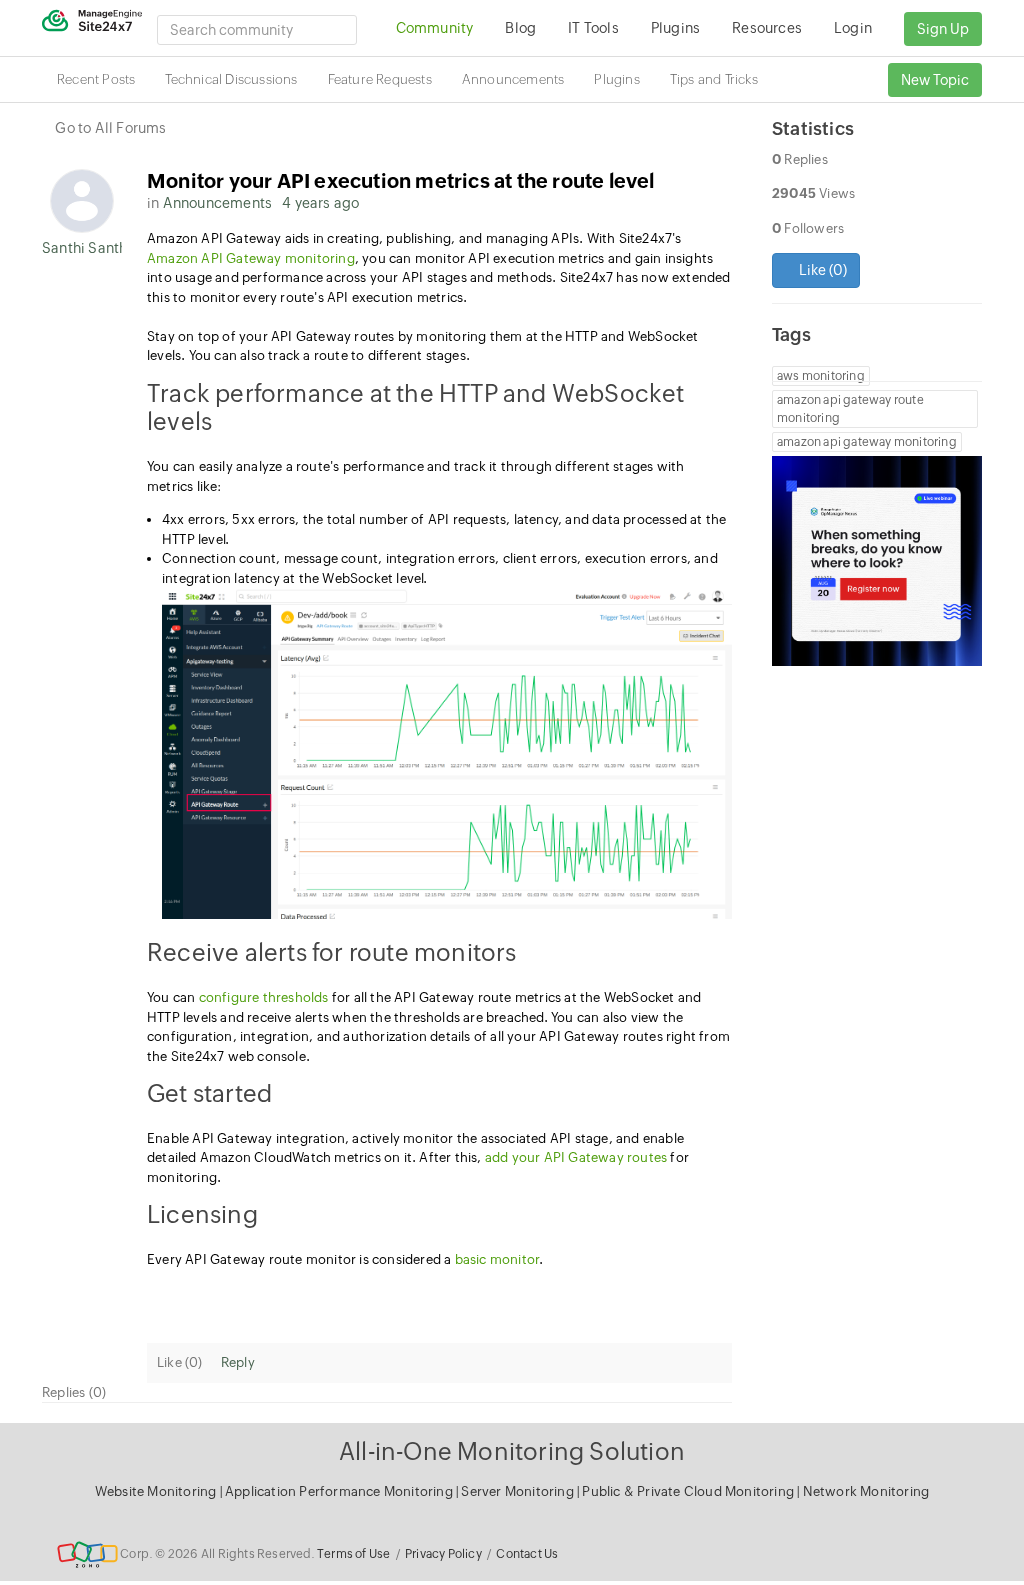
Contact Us (527, 1554)
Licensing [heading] (202, 1214)
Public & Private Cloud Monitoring (689, 1491)
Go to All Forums (110, 128)
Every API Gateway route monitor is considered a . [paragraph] (345, 1259)
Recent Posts (96, 79)
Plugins (616, 79)
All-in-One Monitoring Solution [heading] (512, 1451)
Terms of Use (353, 1554)
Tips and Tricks (714, 79)
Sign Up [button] (943, 29)
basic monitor (497, 1259)
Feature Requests (380, 79)
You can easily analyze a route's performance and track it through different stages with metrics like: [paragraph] (415, 476)
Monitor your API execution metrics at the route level (401, 180)
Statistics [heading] (813, 128)
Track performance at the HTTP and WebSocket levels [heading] (416, 408)
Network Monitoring (866, 1491)
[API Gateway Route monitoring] (447, 753)
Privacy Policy (443, 1554)
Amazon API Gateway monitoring (251, 258)
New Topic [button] (935, 80)
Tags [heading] (791, 334)
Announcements (513, 79)
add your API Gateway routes (576, 1157)
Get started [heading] (209, 1093)
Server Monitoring (519, 1491)
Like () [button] (821, 270)
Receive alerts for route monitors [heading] (332, 952)
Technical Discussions (231, 79)
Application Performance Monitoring (340, 1491)
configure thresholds (264, 997)
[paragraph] (439, 1294)
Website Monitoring (156, 1491)
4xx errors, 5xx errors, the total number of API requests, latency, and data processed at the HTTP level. (444, 529)
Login (853, 28)
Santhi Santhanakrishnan (82, 248)
